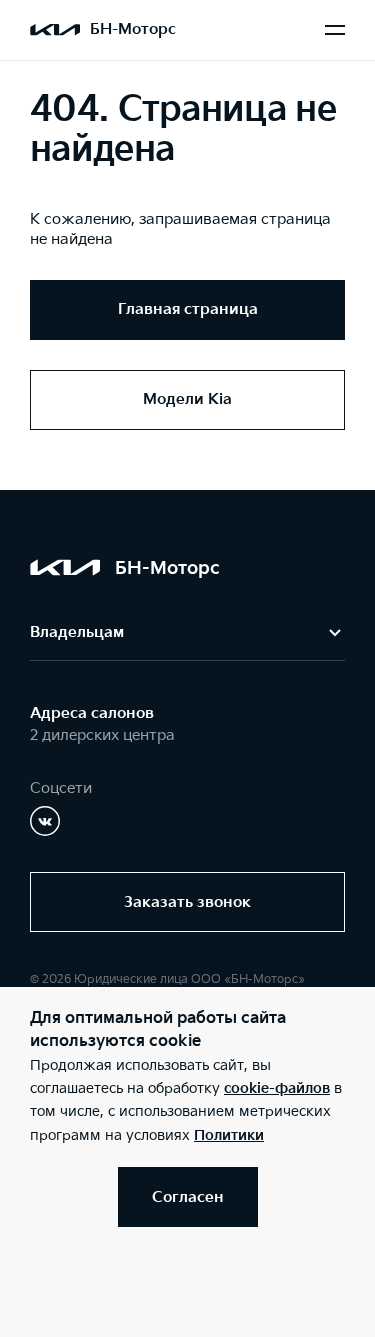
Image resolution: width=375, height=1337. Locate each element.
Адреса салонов (92, 713)
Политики (229, 1135)
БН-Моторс (133, 29)
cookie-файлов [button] (277, 1088)
